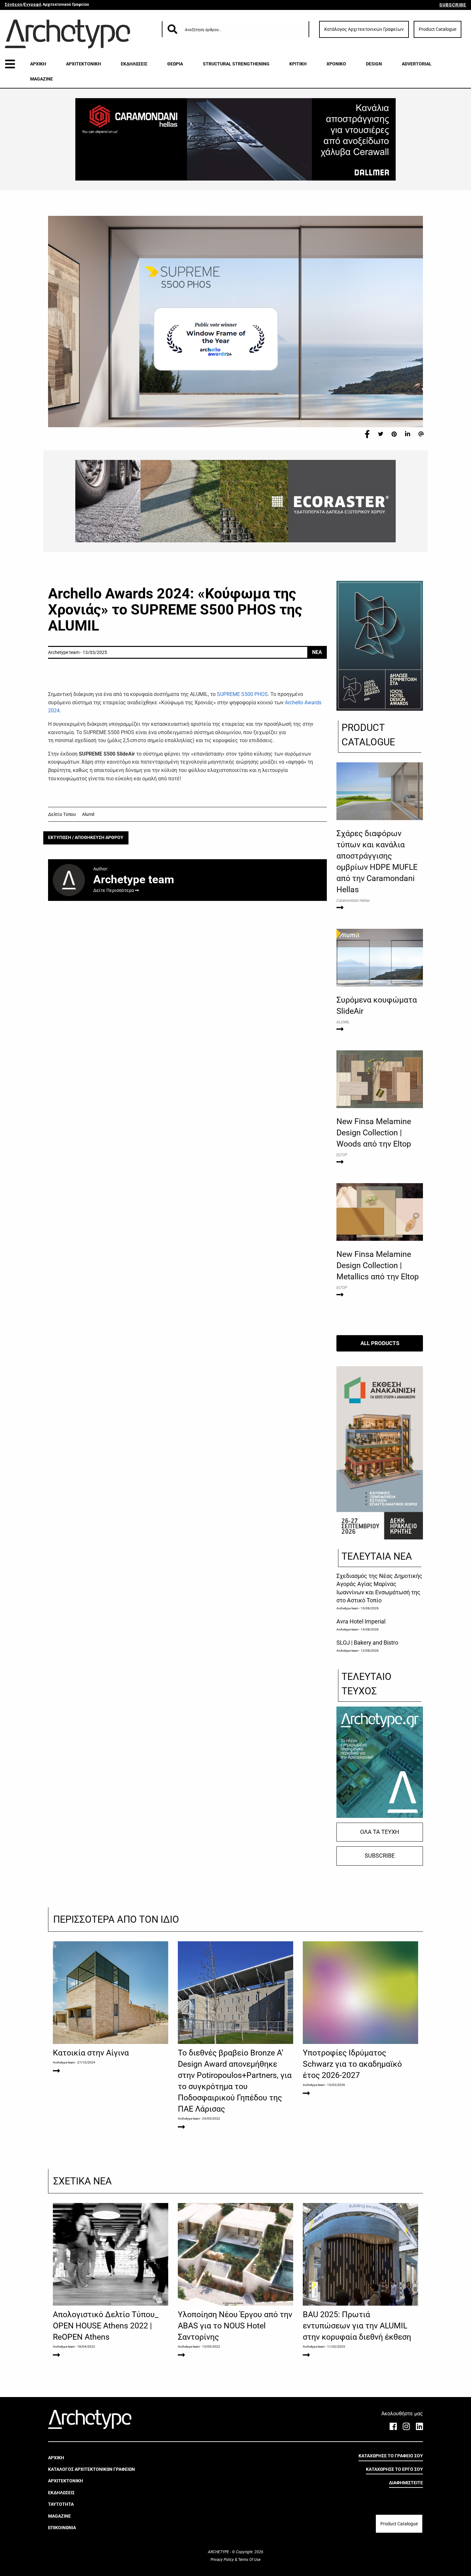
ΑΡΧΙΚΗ (38, 64)
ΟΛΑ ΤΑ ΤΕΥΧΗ (380, 1832)
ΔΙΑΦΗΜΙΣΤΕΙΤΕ (406, 2483)
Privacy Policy (223, 2560)
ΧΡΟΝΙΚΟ (336, 64)
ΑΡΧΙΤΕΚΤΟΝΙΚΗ (83, 64)
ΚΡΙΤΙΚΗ (298, 64)
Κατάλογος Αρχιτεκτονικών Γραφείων (364, 29)
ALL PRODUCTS (380, 1343)
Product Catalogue (438, 29)
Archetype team (347, 1608)
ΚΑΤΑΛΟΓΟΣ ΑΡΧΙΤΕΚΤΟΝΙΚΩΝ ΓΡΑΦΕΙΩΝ (91, 2469)
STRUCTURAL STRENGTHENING (236, 64)
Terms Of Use (249, 2560)
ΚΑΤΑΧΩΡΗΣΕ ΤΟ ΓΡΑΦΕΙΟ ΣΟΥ (391, 2456)
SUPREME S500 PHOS (242, 694)
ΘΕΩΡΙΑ (175, 64)
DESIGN (374, 64)
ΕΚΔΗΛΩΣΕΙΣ (134, 64)
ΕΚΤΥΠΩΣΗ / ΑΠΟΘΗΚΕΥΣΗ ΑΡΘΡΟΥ (86, 838)
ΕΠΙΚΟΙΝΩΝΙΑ (62, 2528)
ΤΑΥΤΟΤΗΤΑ (61, 2504)
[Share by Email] (421, 434)
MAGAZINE (41, 79)
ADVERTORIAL (417, 64)
